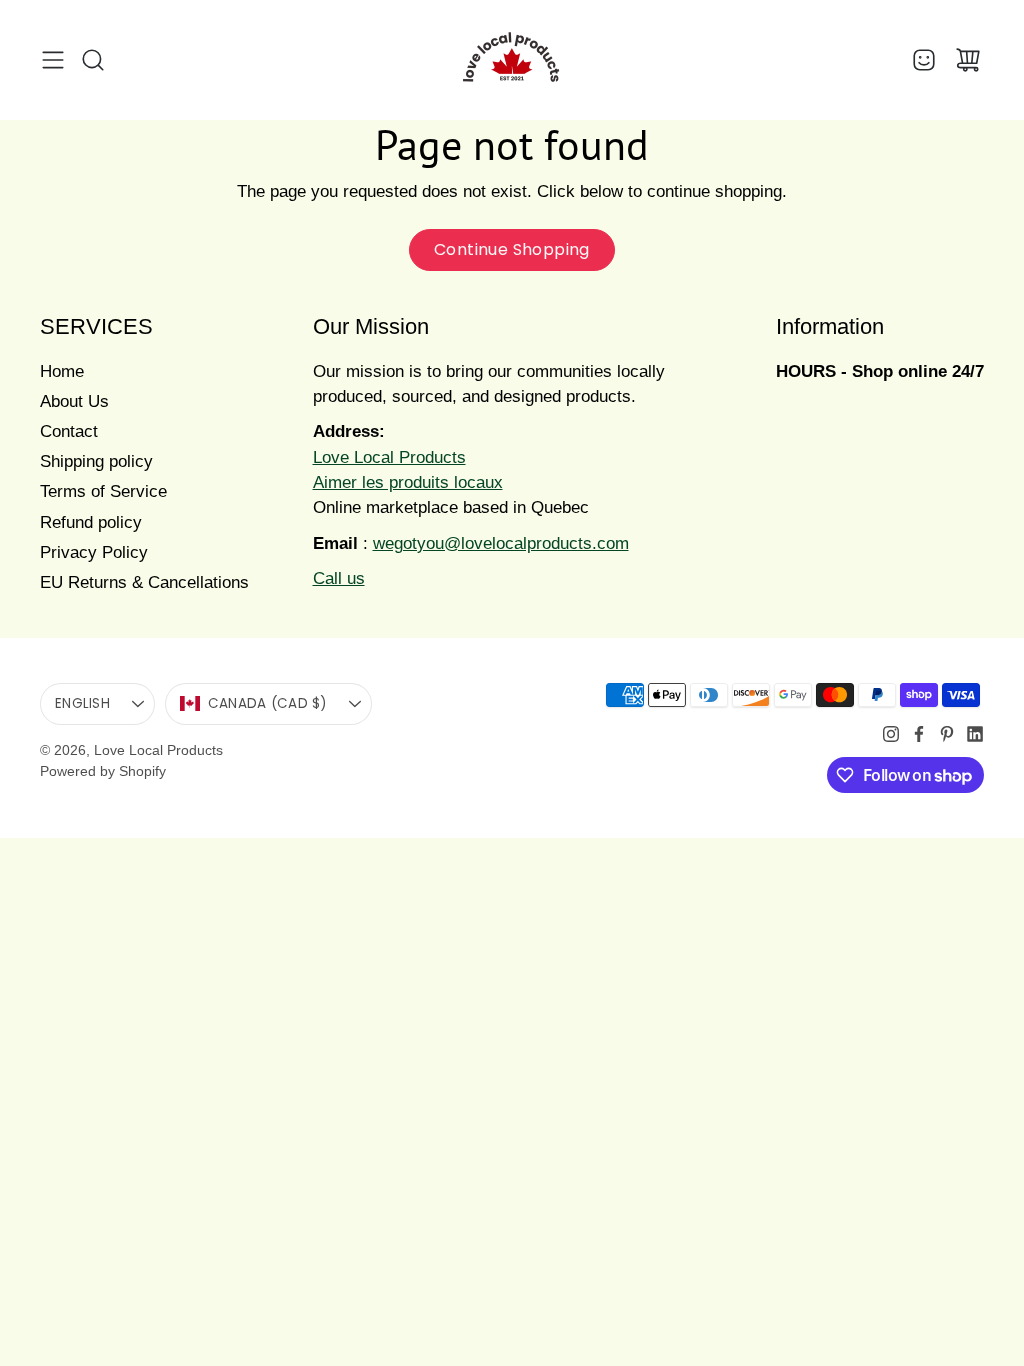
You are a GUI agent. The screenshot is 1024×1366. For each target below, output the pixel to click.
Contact (69, 431)
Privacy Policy (94, 552)
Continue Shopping (512, 249)
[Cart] (968, 60)
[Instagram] (891, 734)
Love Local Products (158, 750)
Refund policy (91, 522)
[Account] (924, 60)
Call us (339, 578)
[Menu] (53, 60)
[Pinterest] (947, 734)
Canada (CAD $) (267, 703)
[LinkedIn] (975, 734)
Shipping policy (96, 461)
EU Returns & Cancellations (144, 582)
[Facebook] (919, 734)
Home (62, 371)
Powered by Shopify (103, 771)
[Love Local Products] (512, 60)
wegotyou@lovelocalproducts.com (501, 543)
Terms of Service (103, 491)
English (82, 703)
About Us (74, 401)
